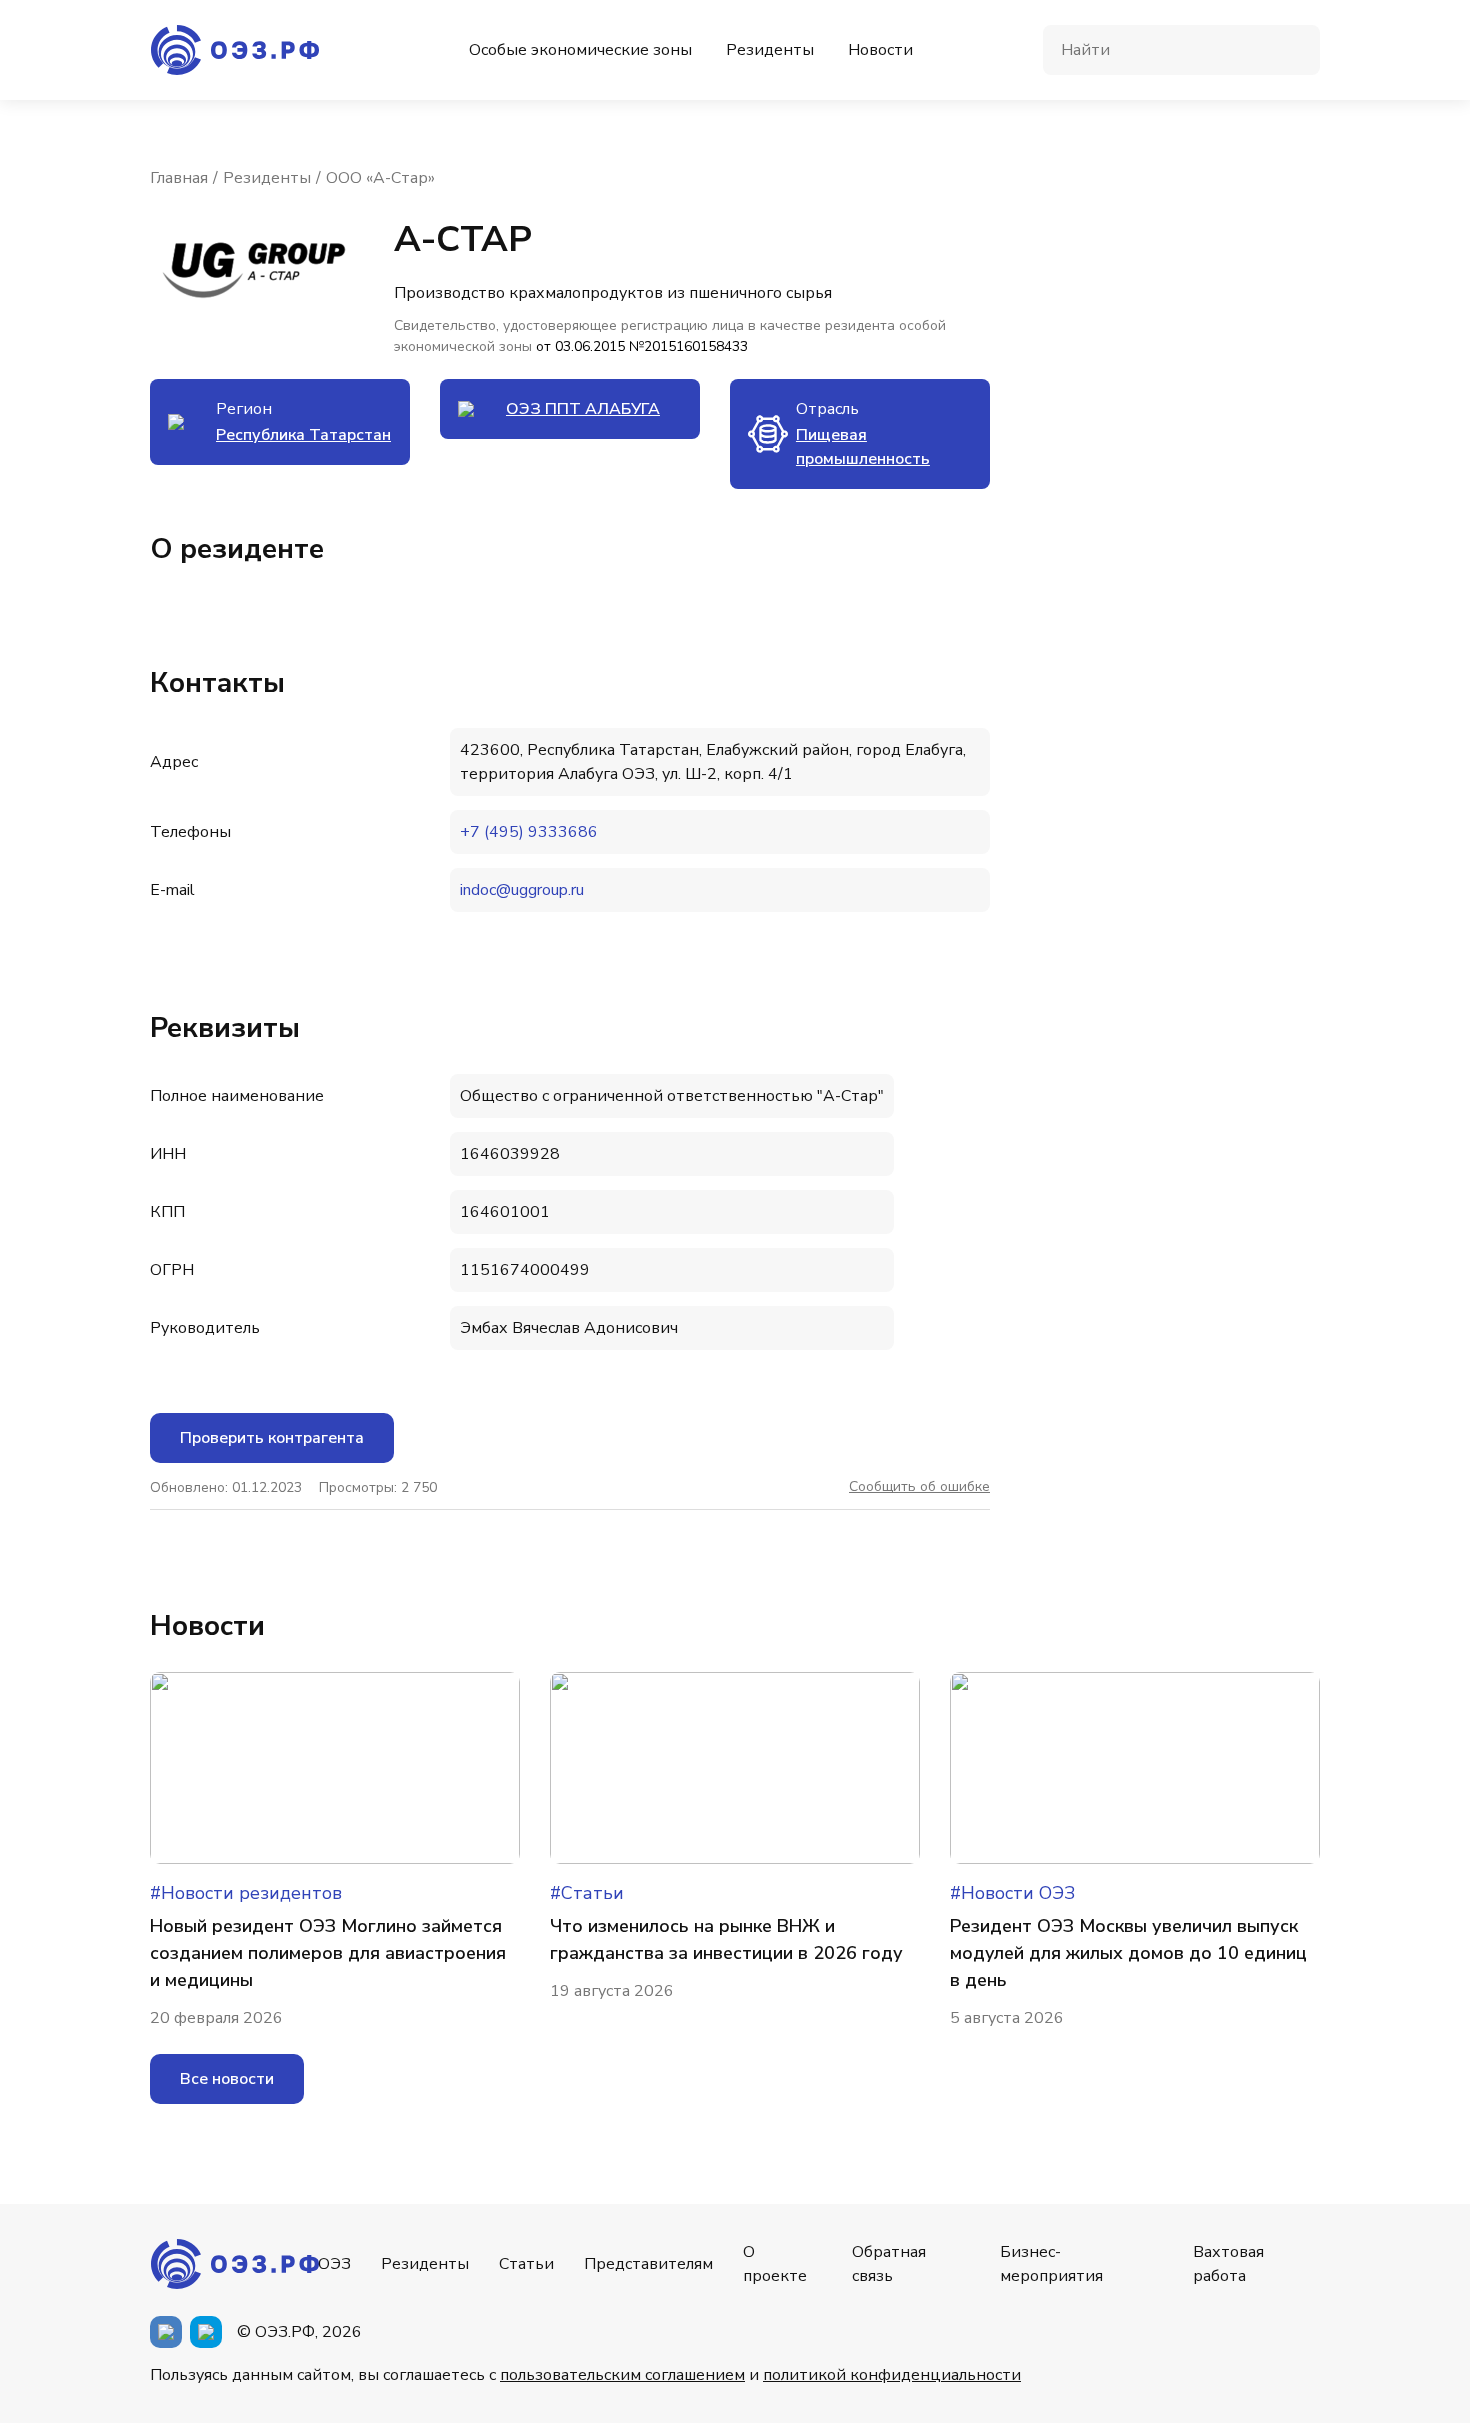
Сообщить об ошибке (919, 1487)
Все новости (227, 2079)
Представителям (648, 2264)
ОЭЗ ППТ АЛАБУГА (583, 409)
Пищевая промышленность (863, 447)
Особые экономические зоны (580, 50)
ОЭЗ (334, 2264)
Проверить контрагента (272, 1438)
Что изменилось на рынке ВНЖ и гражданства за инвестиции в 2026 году (726, 1939)
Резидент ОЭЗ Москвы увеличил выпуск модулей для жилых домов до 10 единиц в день (1128, 1953)
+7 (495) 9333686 (529, 832)
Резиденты (770, 50)
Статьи (526, 2264)
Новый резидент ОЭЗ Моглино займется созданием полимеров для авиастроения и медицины (328, 1953)
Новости (880, 50)
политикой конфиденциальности (892, 2375)
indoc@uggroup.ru (522, 890)
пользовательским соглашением (622, 2375)
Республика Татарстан (303, 435)
